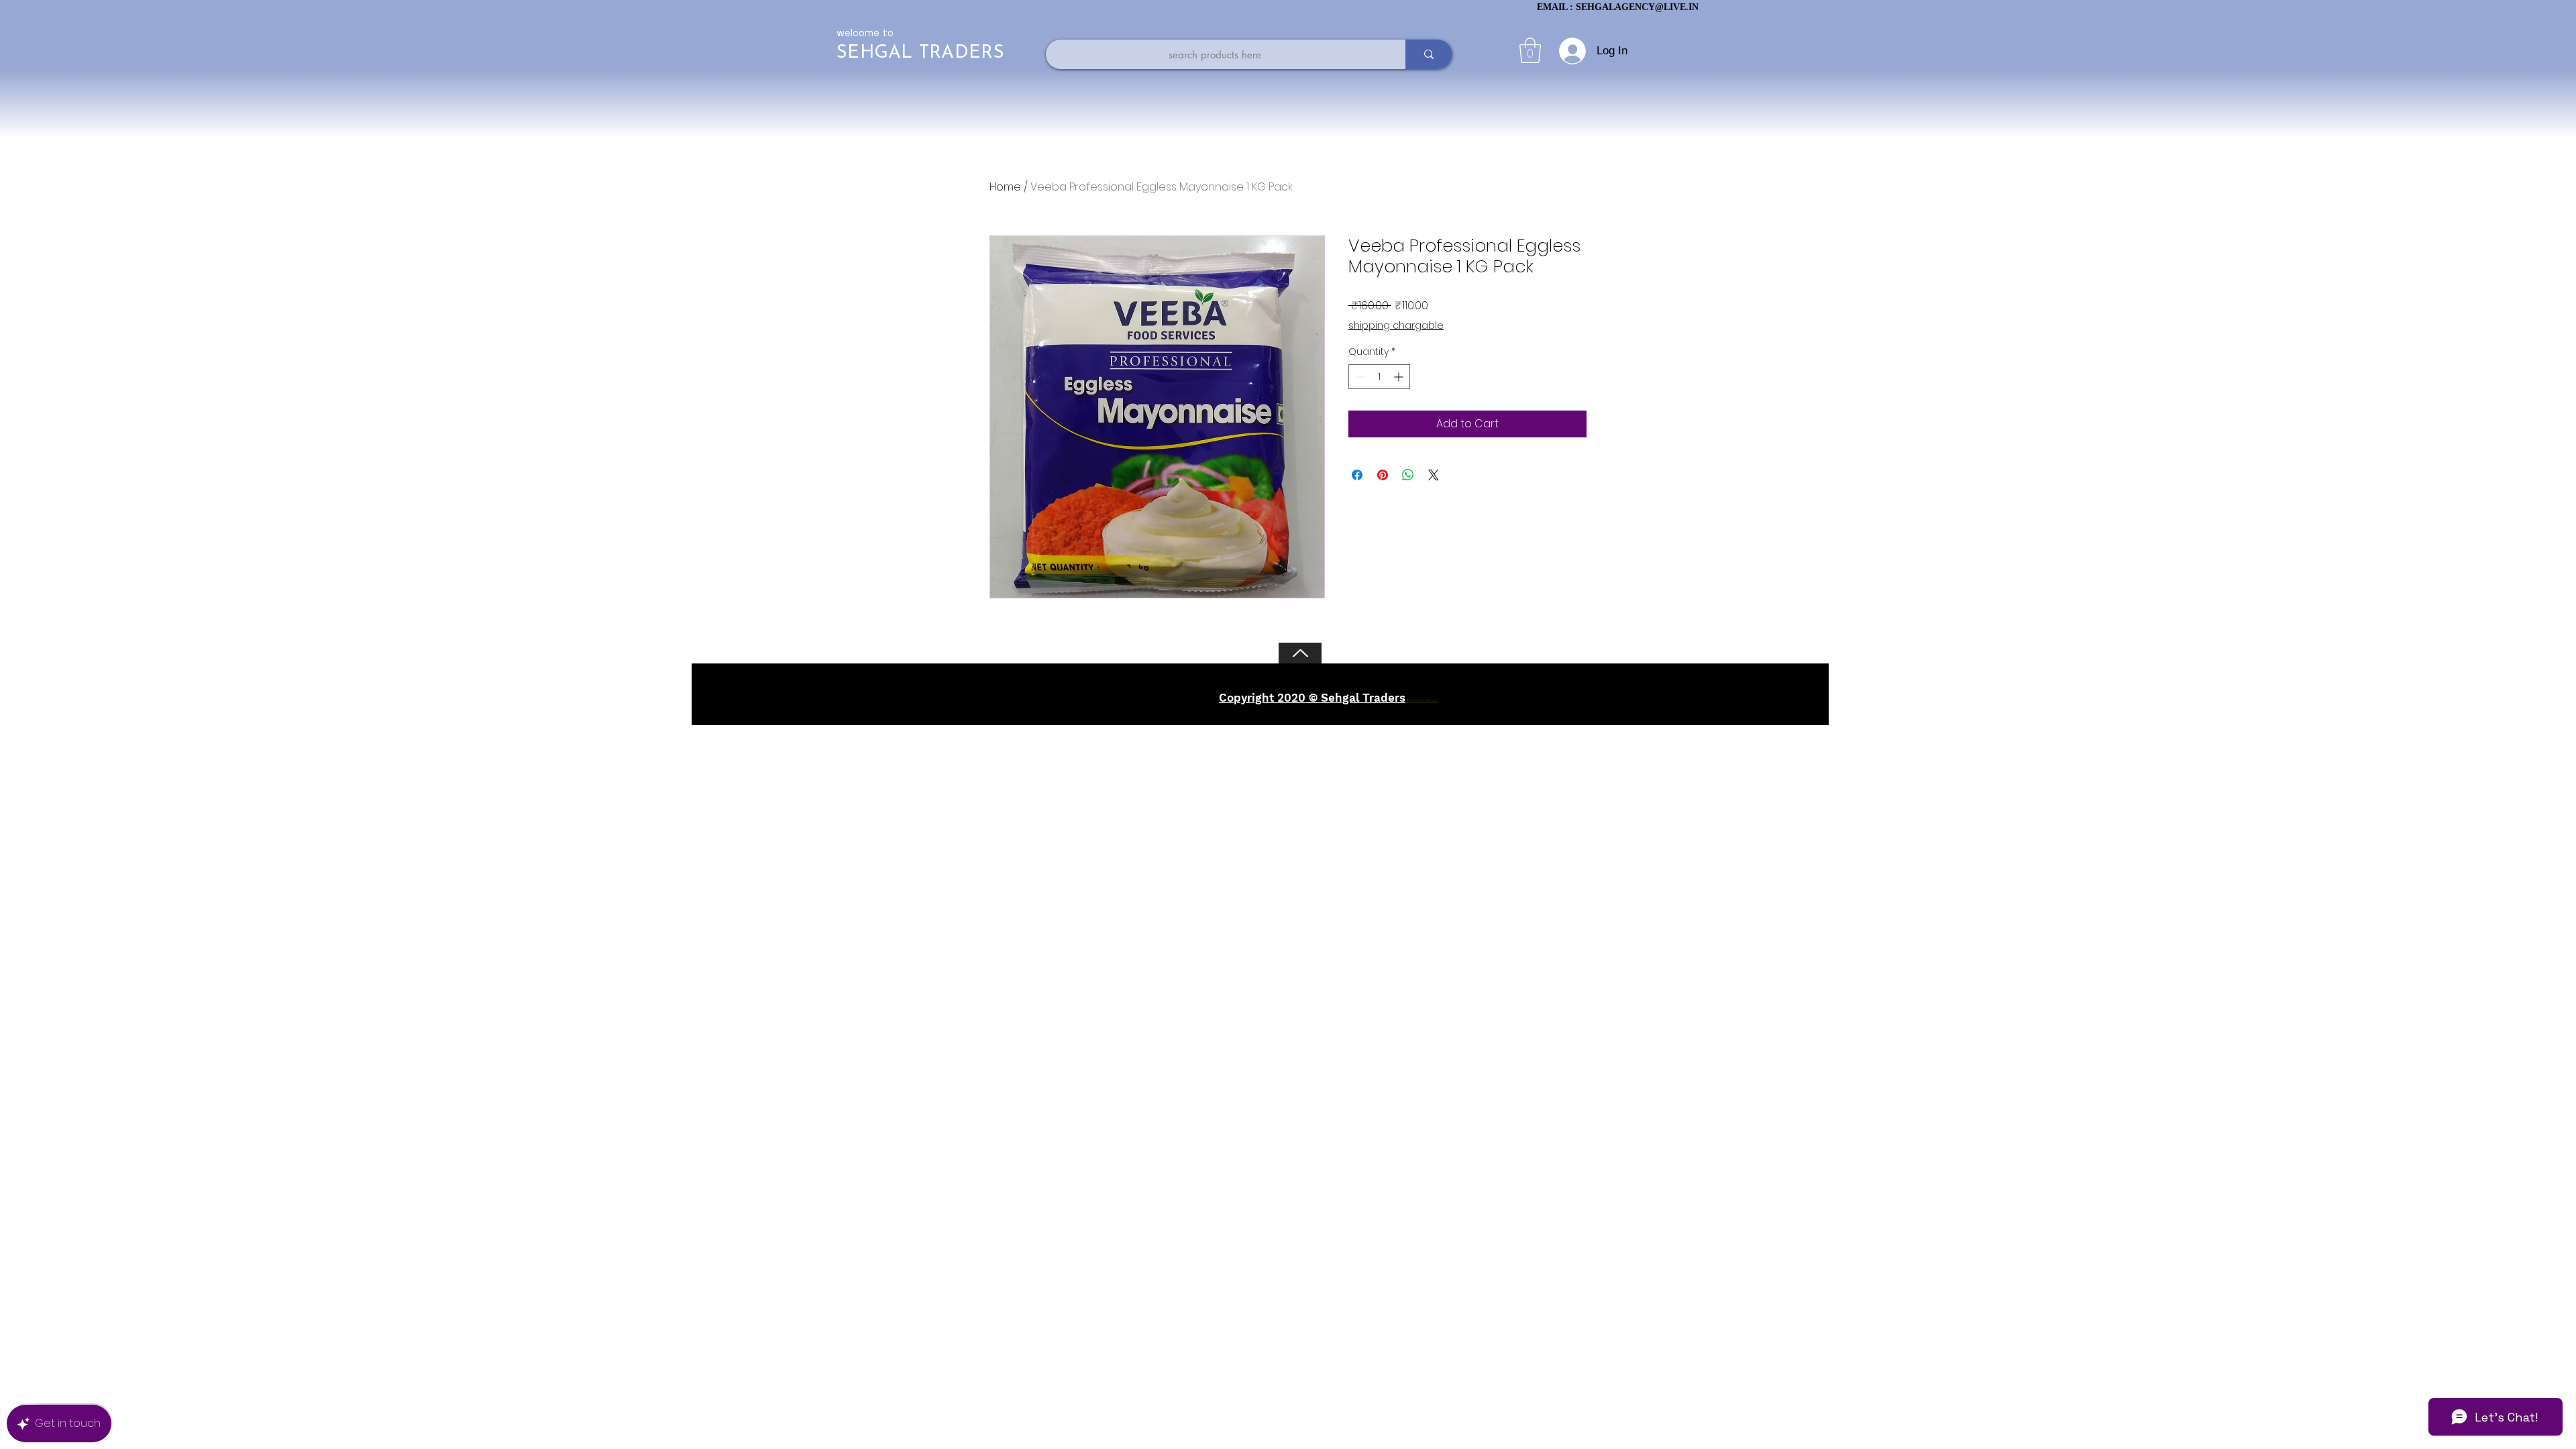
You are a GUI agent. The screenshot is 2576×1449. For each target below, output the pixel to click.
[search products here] (1429, 54)
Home (1005, 187)
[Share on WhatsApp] (1408, 475)
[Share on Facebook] (1357, 475)
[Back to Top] (1300, 653)
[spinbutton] (1379, 377)
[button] (1530, 50)
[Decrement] (1359, 377)
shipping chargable (1396, 326)
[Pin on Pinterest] (1383, 475)
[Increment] (1400, 377)
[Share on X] (1434, 475)
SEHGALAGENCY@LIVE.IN (1637, 7)
